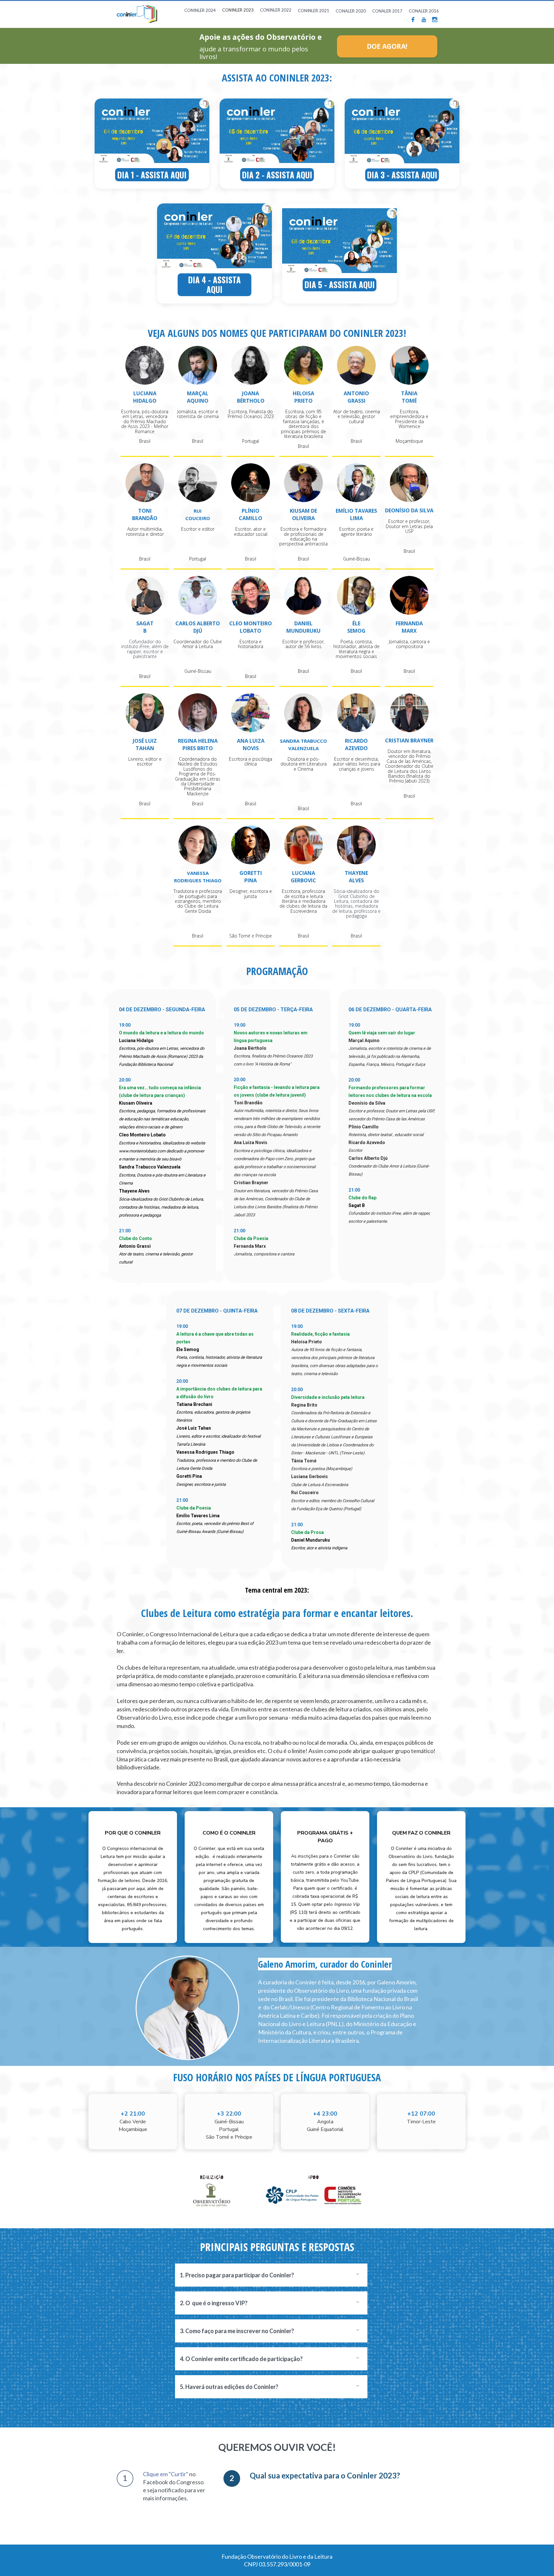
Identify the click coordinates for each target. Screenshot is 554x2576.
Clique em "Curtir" (166, 2474)
